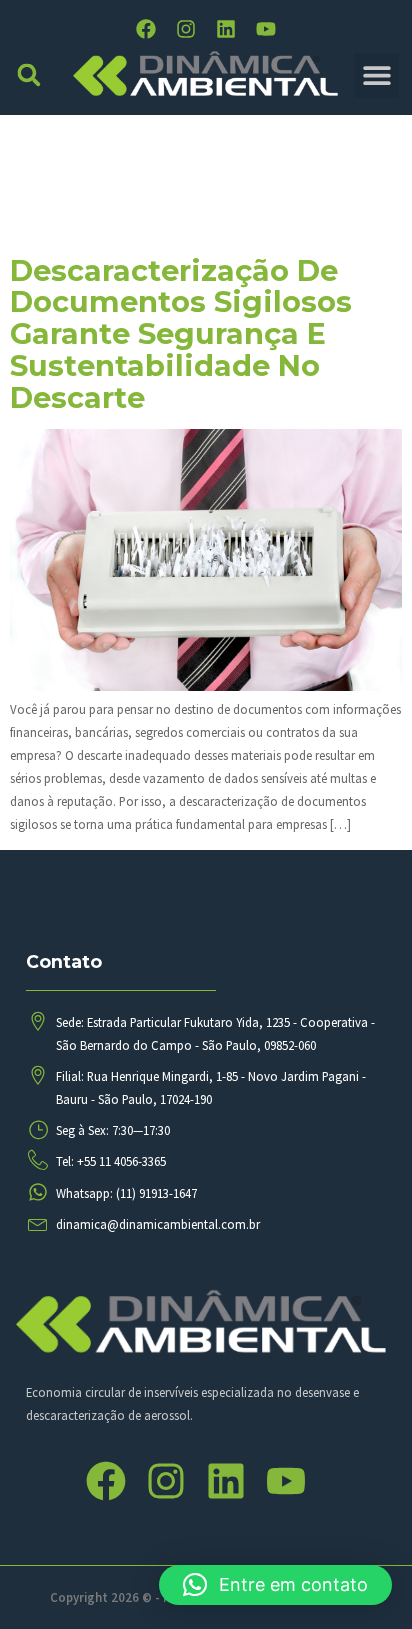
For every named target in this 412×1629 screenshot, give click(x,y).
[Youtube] (266, 29)
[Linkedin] (226, 29)
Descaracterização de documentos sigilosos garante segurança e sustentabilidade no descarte (181, 334)
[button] (29, 75)
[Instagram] (186, 29)
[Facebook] (146, 29)
